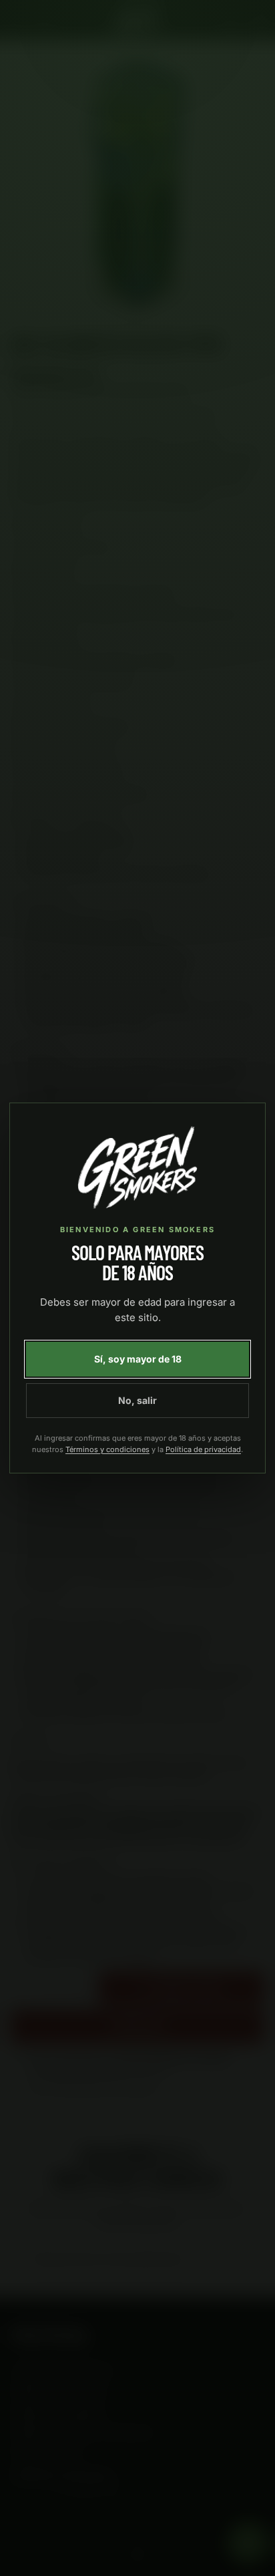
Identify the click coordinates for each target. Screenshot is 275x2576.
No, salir (137, 1400)
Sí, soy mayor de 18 (138, 1359)
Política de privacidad (203, 1449)
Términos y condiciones (107, 1449)
